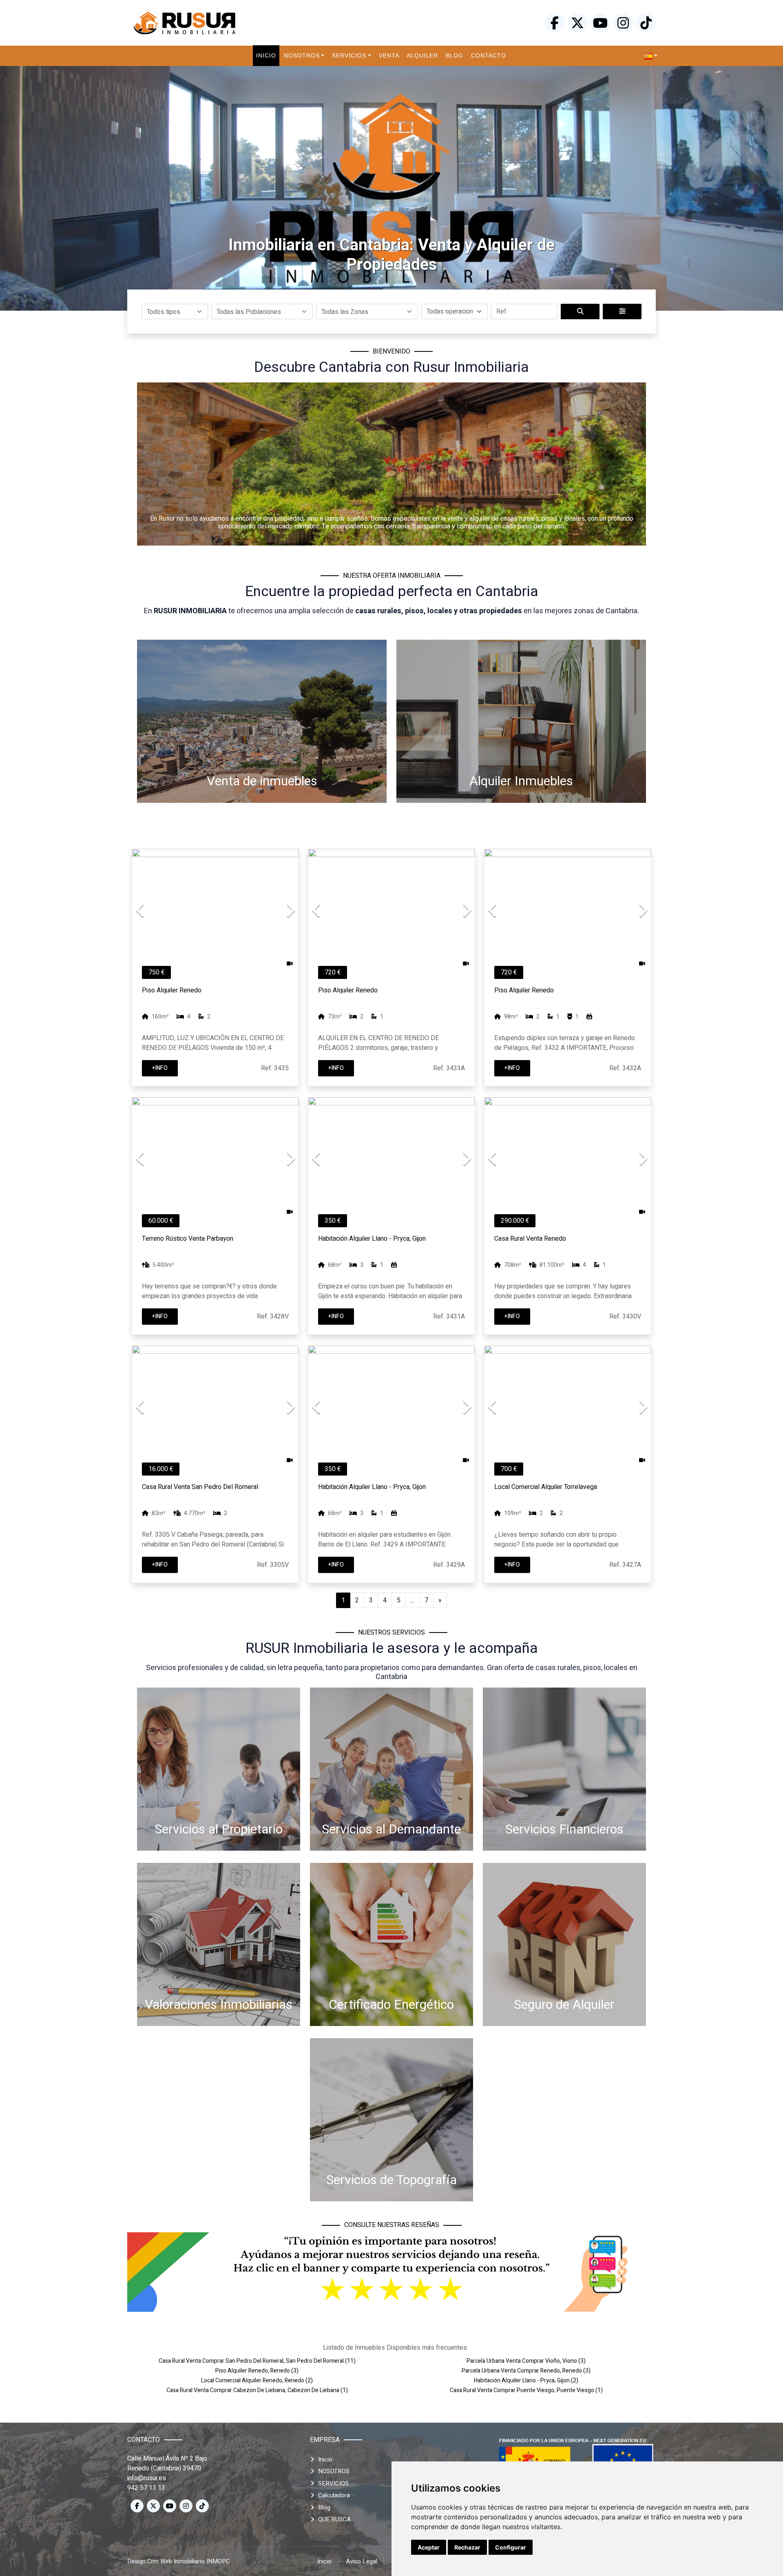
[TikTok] (646, 23)
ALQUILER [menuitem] (422, 55)
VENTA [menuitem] (389, 55)
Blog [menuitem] (455, 55)
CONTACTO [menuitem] (489, 55)
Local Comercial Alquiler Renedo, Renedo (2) (257, 2380)
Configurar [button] (511, 2547)
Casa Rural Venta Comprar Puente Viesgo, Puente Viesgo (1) (526, 2390)
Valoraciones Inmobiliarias (219, 2005)
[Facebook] (555, 23)
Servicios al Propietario (219, 1829)
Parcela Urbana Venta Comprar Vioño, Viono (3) (526, 2361)
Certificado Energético (391, 2005)
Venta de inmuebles (262, 781)
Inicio (325, 2459)
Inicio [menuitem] (266, 55)
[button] (175, 312)
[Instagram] (623, 23)
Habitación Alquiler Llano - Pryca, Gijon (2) (526, 2380)
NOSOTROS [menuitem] (302, 55)
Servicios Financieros (564, 1829)
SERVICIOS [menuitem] (349, 55)
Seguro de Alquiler (564, 2005)
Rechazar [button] (467, 2547)
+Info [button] (160, 1068)
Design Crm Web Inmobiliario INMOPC (179, 2561)
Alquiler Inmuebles (521, 781)
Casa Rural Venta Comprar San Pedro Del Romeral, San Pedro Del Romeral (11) (257, 2361)
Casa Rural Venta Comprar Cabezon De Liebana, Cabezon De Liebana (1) (257, 2390)
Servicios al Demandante (391, 1829)
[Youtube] (600, 23)
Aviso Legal (362, 2561)
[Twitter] (577, 23)
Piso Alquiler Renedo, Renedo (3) (257, 2371)
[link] (651, 56)
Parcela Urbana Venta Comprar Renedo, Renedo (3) (526, 2371)
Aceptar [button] (429, 2547)
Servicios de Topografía (391, 2180)
